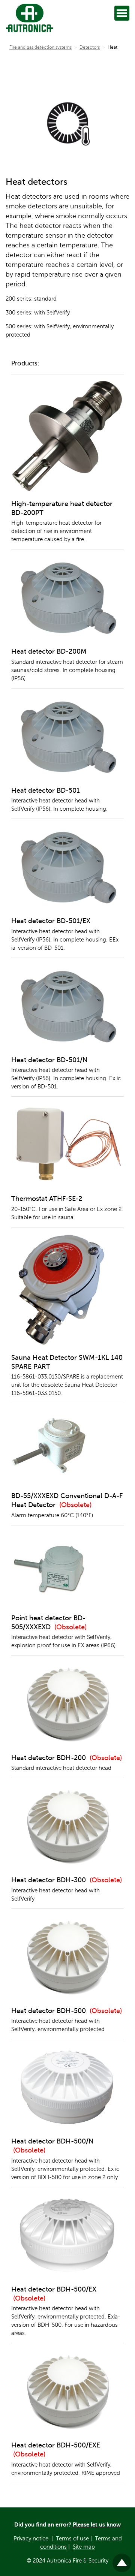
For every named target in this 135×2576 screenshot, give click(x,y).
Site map (84, 2547)
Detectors (90, 47)
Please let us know (97, 2524)
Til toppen (122, 2560)
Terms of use (72, 2539)
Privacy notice (31, 2539)
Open (122, 13)
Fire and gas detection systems (40, 47)
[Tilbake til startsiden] (28, 18)
